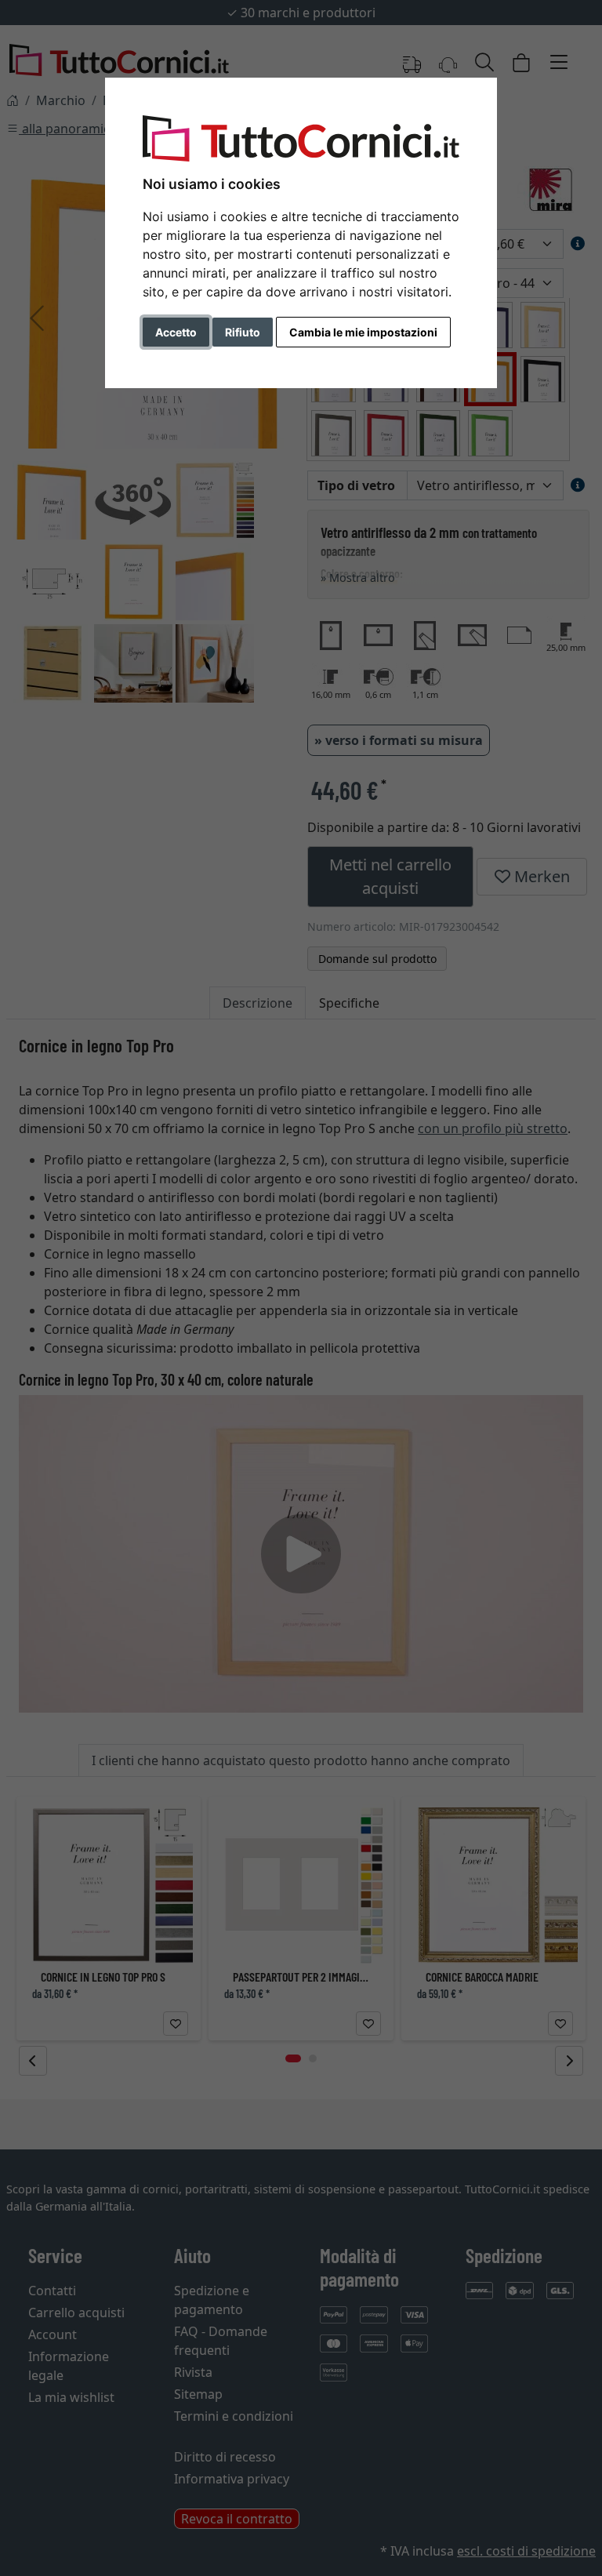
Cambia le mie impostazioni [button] (363, 332)
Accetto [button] (176, 332)
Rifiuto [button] (243, 332)
